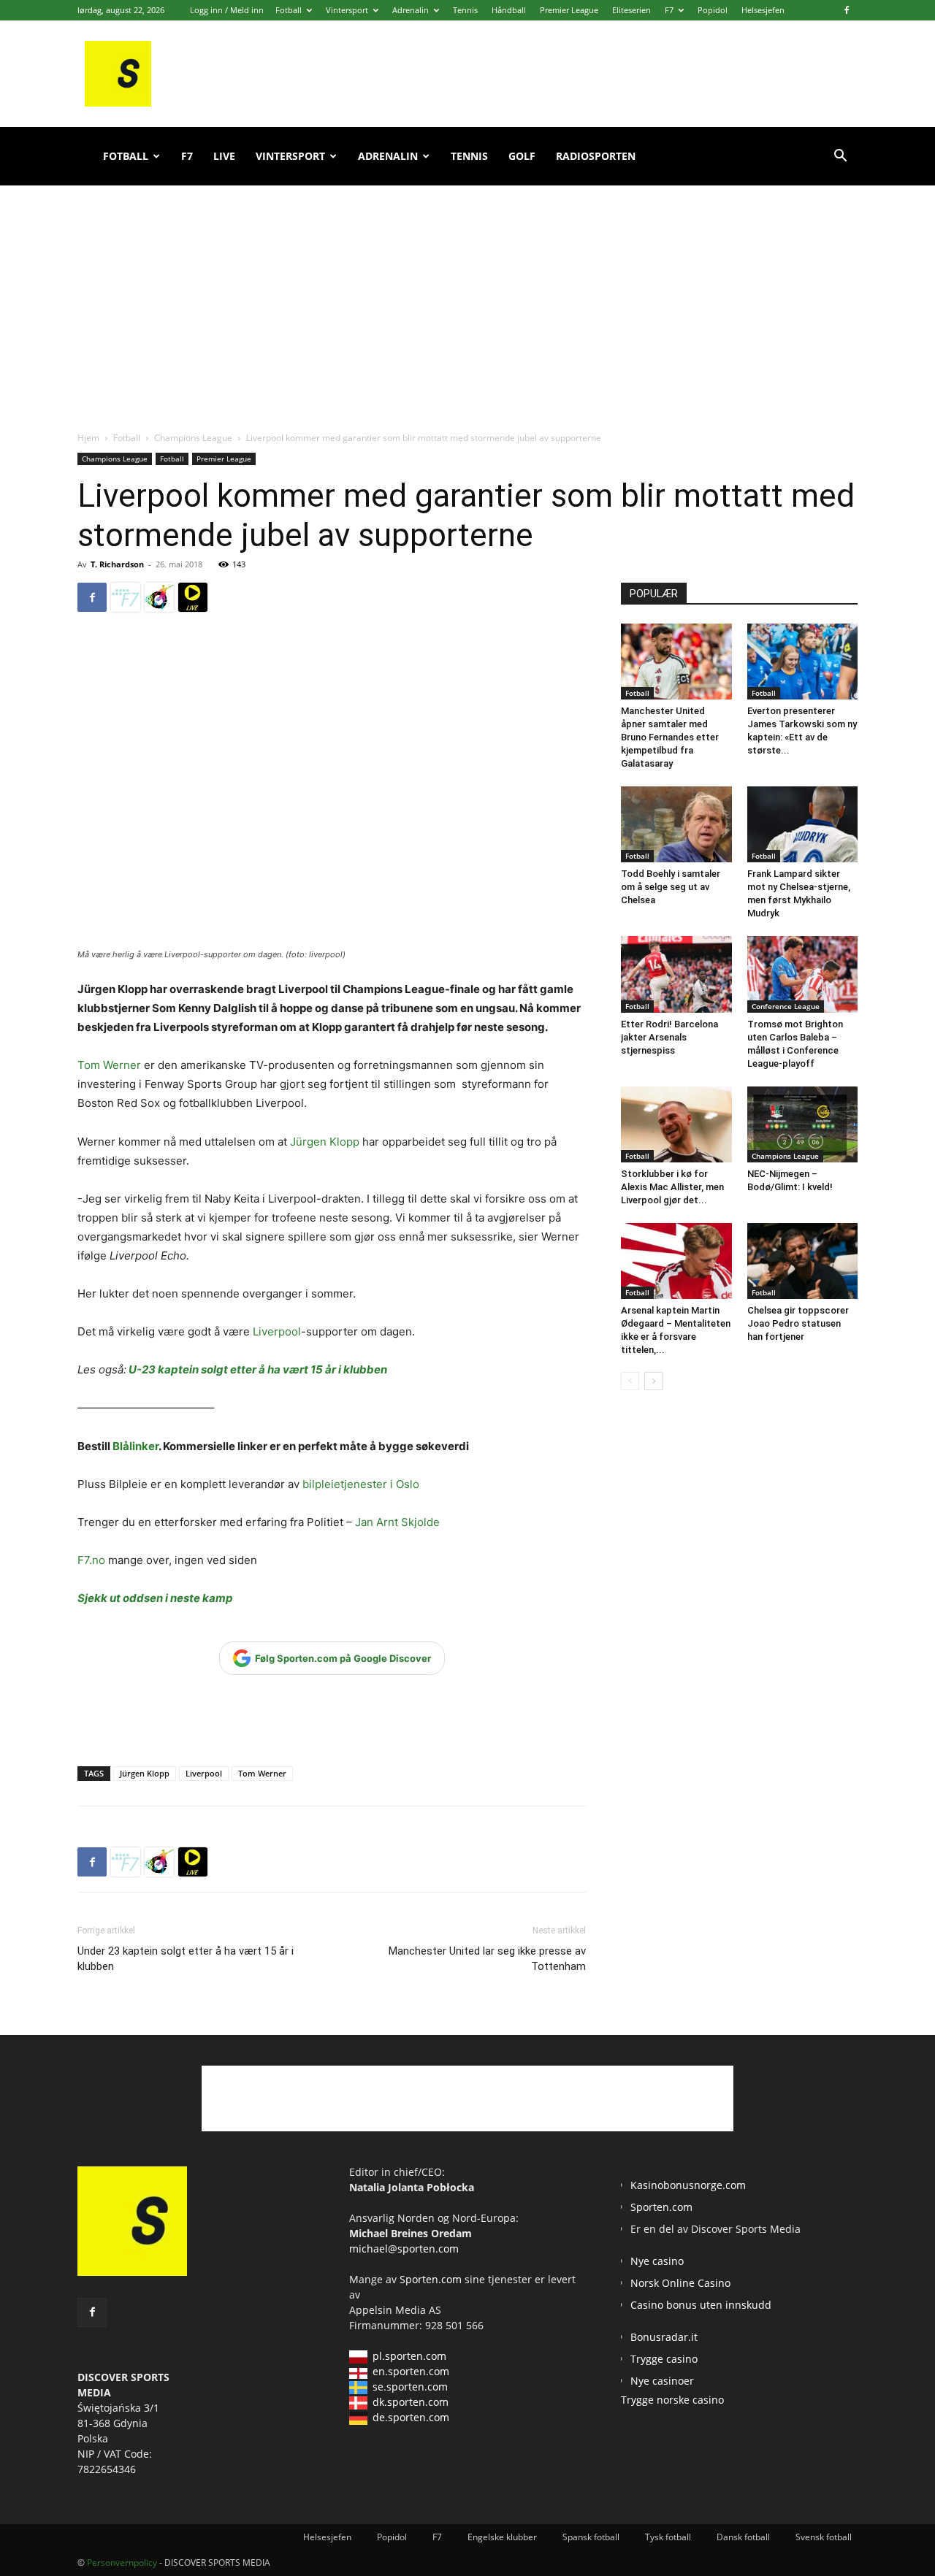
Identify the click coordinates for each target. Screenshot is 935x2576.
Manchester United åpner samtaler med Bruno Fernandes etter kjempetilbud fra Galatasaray (670, 737)
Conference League (786, 1006)
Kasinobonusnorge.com (688, 2185)
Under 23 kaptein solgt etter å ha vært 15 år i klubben (186, 1959)
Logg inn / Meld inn (227, 10)
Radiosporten (596, 156)
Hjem (88, 438)
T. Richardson (117, 564)
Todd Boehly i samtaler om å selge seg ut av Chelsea (671, 887)
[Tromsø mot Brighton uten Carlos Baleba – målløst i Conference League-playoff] (803, 974)
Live (224, 156)
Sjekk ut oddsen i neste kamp (155, 1598)
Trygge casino (664, 2359)
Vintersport (347, 10)
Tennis (465, 10)
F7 (669, 10)
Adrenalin (411, 10)
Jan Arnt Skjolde (399, 1522)
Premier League (569, 10)
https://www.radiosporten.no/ (159, 597)
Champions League (193, 438)
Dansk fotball (743, 2537)
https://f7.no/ (126, 597)
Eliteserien (631, 10)
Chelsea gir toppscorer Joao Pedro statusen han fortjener (798, 1323)
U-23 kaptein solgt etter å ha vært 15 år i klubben (258, 1369)
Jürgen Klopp (325, 1142)
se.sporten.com (410, 2387)
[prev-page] (630, 1381)
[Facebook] (847, 10)
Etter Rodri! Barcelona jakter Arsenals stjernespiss (669, 1037)
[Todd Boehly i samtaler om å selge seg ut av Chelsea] (676, 824)
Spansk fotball (591, 2537)
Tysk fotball (668, 2537)
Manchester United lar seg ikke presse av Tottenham (487, 1959)
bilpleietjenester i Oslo (361, 1484)
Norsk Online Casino (680, 2283)
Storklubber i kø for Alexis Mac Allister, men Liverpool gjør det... (672, 1187)
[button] (840, 157)
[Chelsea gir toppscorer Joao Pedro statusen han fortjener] (803, 1261)
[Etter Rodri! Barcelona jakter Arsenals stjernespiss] (676, 974)
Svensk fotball (824, 2537)
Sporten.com (432, 2279)
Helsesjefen (763, 10)
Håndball (509, 10)
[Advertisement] (467, 292)
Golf (522, 156)
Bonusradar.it (664, 2337)
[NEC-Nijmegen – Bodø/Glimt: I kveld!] (803, 1124)
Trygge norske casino (672, 2400)
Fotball (289, 10)
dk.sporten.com (411, 2402)
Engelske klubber (502, 2537)
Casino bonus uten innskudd (701, 2305)
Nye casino (657, 2261)
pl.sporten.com (409, 2356)
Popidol (713, 10)
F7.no (91, 1560)
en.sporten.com (411, 2371)
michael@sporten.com (404, 2249)
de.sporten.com (411, 2417)
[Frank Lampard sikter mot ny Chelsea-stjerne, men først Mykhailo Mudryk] (803, 824)
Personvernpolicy (122, 2562)
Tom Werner (109, 1065)
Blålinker (136, 1446)
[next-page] (653, 1381)
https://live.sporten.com (193, 597)
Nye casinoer (662, 2381)
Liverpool (277, 1331)
